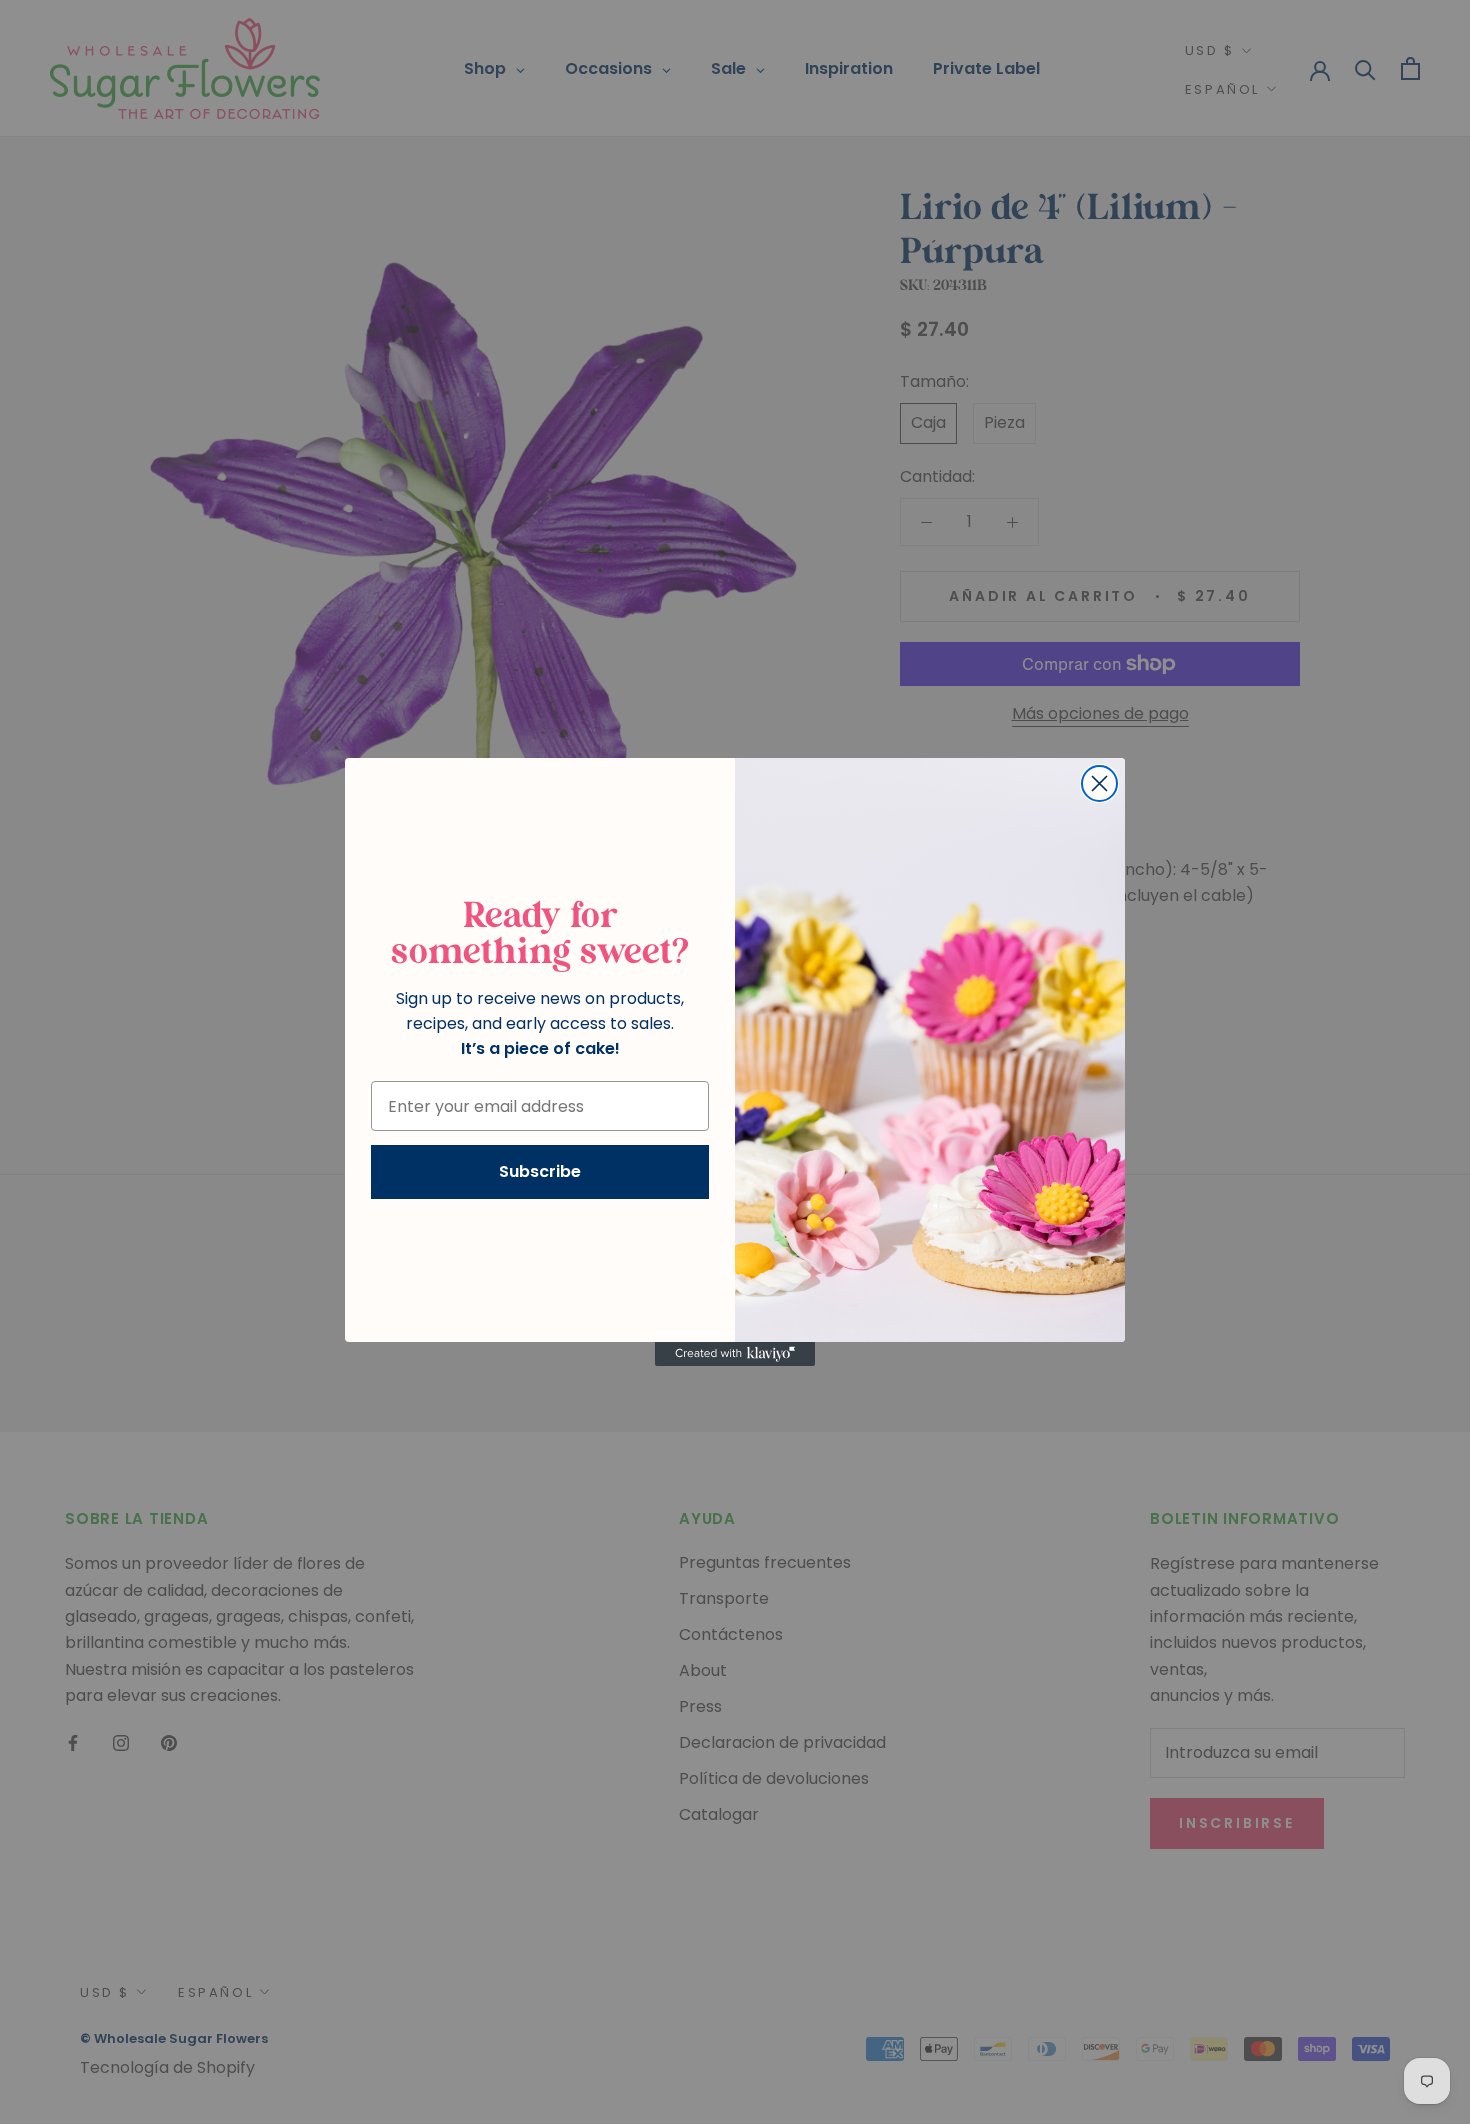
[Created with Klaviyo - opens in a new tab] (735, 1354)
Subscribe (540, 1171)
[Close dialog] (1099, 783)
